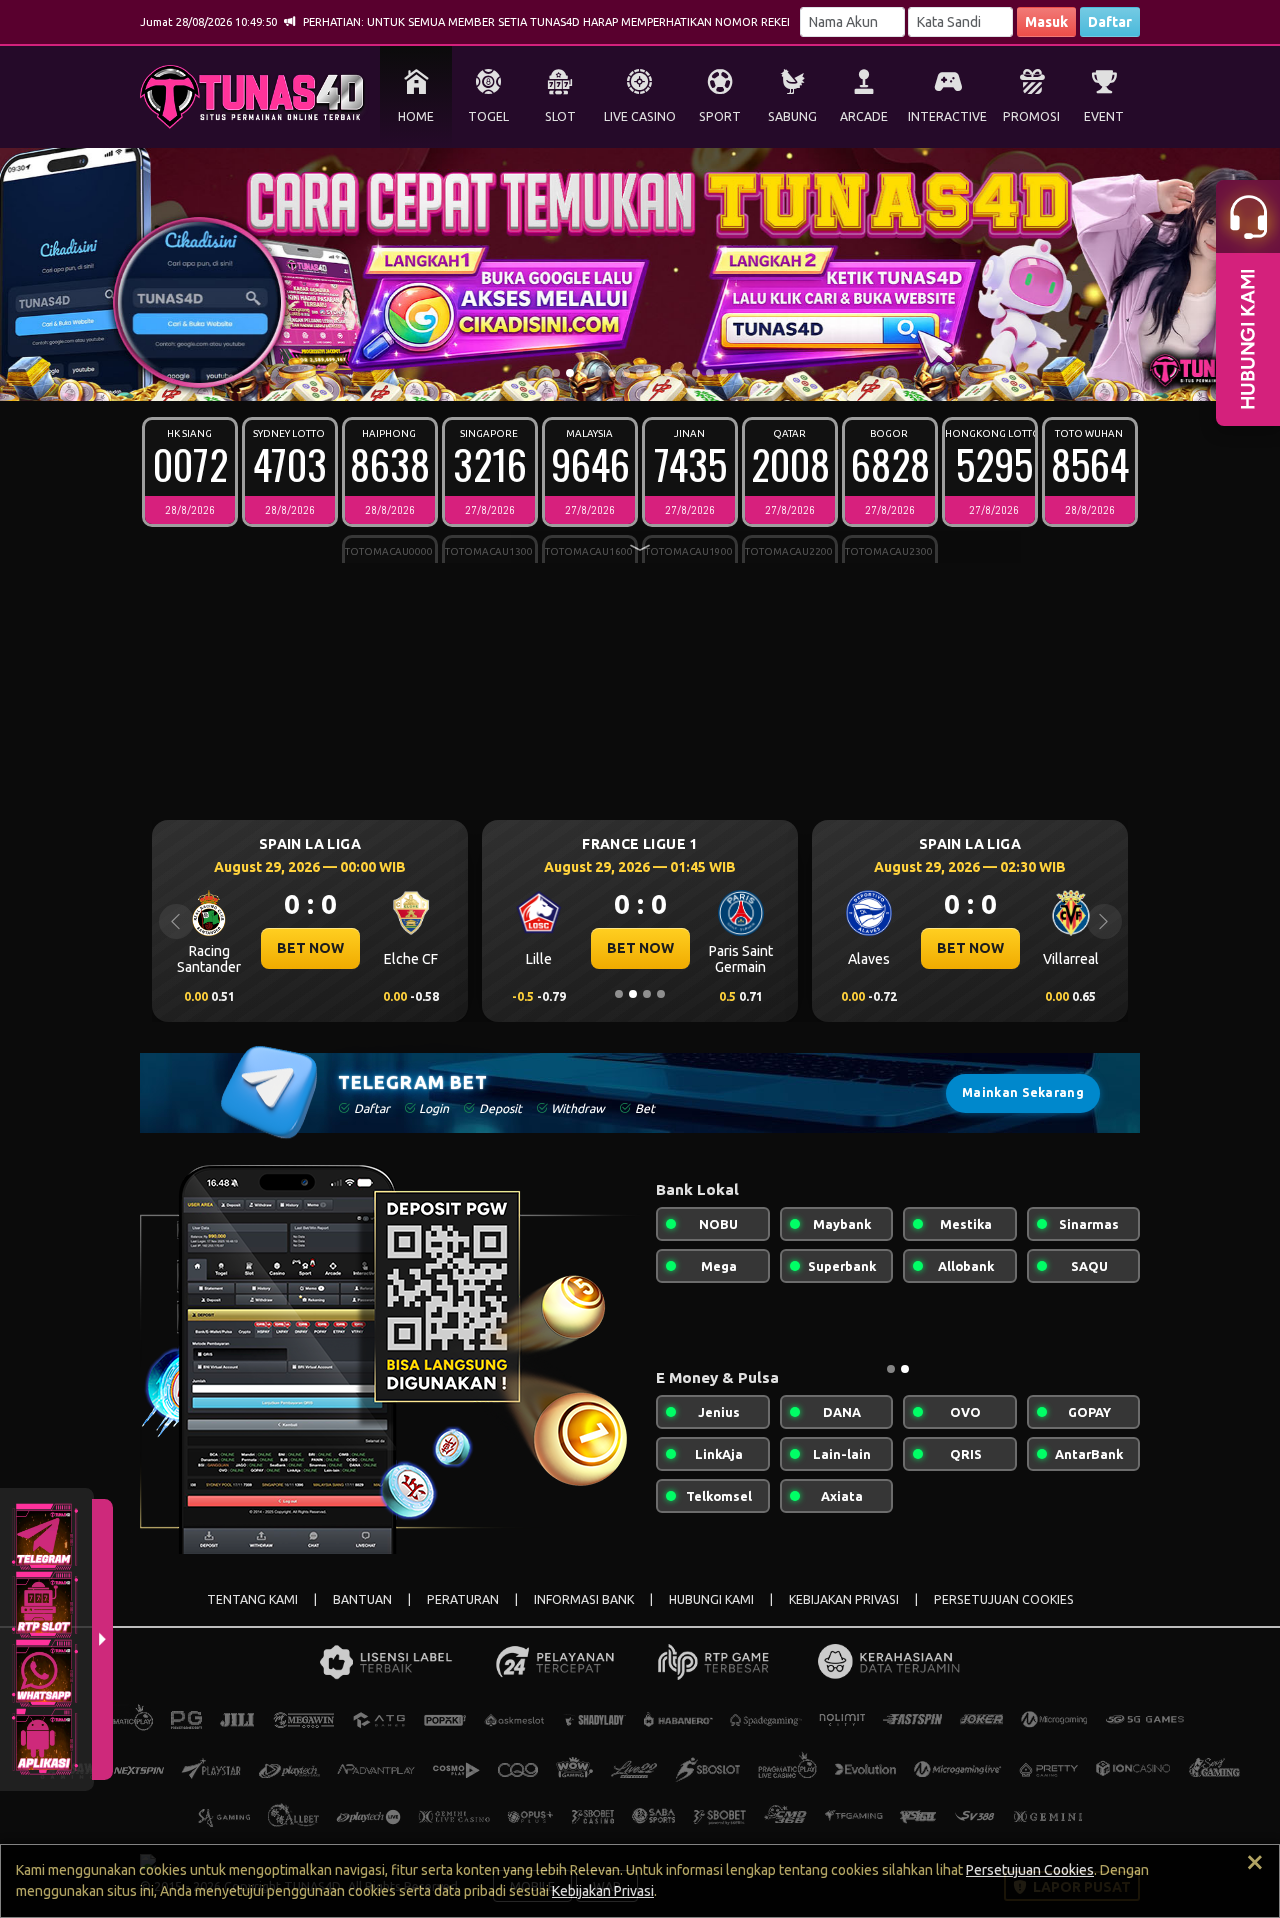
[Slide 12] (710, 373)
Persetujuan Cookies (1030, 1870)
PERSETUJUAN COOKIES (1004, 1599)
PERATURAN (463, 1599)
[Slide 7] (640, 373)
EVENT (1104, 116)
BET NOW (315, 948)
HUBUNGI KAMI (711, 1599)
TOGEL (488, 116)
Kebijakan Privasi (603, 1891)
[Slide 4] (598, 373)
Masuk (1046, 22)
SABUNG (792, 116)
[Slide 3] (584, 373)
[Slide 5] (612, 373)
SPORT (720, 116)
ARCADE (864, 116)
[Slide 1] (556, 373)
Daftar (1110, 22)
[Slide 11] (696, 373)
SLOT (560, 116)
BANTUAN (362, 1599)
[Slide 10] (682, 373)
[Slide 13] (724, 373)
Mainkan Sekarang (1023, 1092)
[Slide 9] (668, 373)
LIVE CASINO (640, 116)
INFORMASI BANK (584, 1599)
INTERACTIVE (947, 116)
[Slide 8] (654, 373)
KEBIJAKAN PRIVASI (844, 1599)
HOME (416, 116)
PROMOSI (1031, 116)
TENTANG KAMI (252, 1599)
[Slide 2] (570, 373)
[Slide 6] (626, 373)
